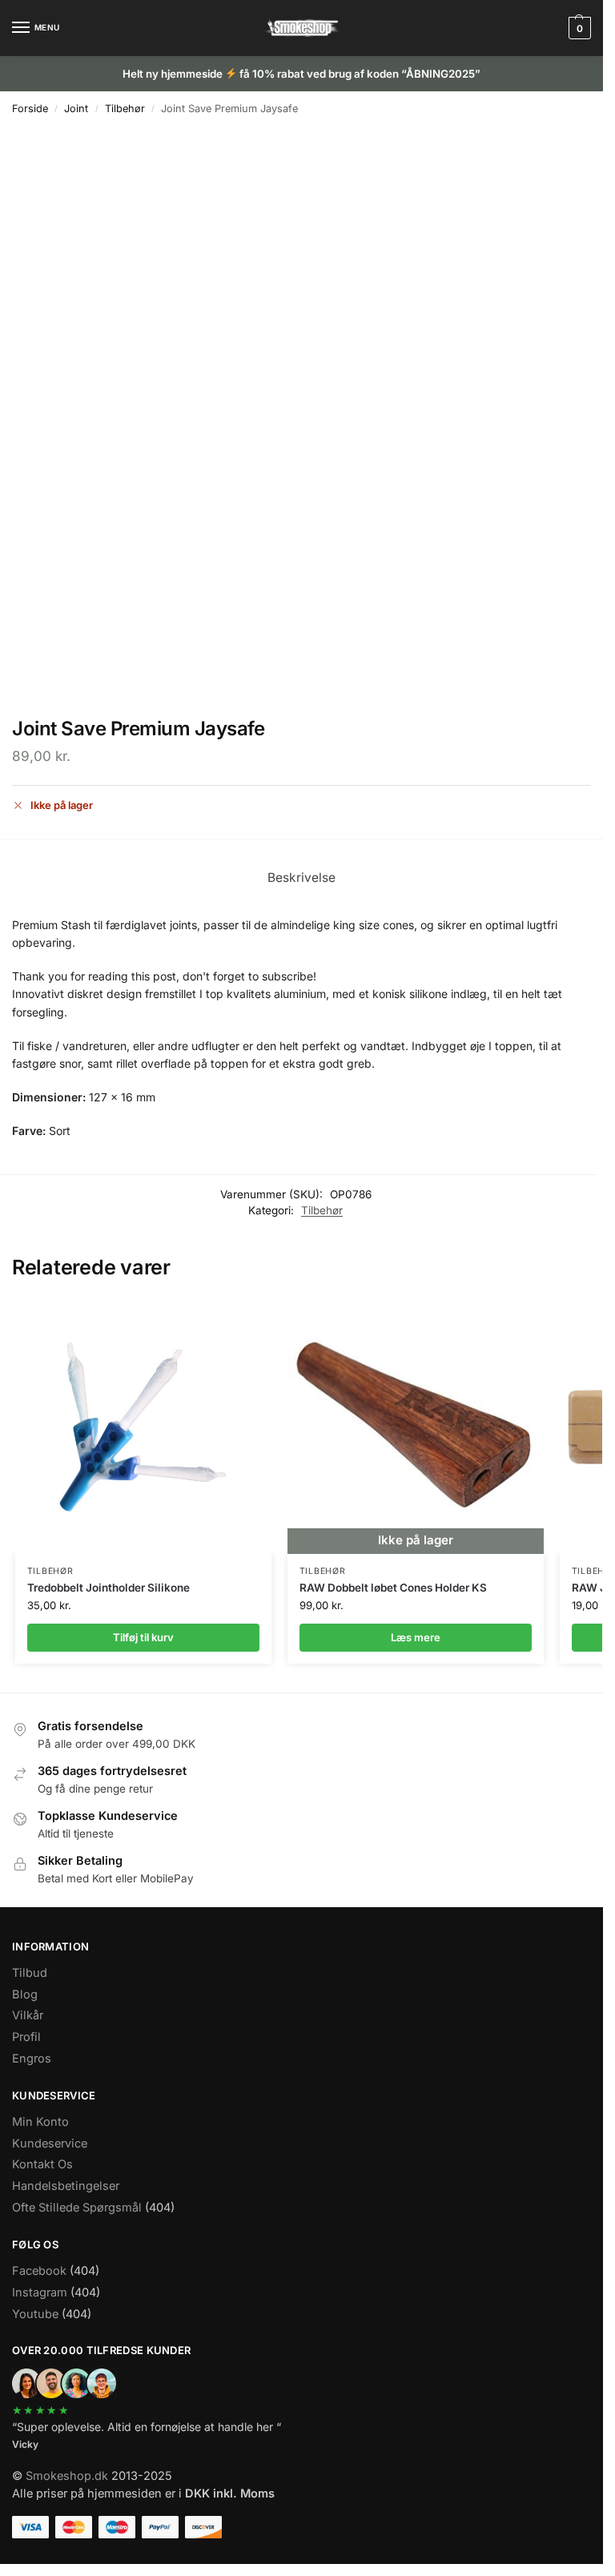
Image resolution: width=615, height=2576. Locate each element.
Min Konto (40, 2122)
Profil (26, 2037)
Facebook (39, 2271)
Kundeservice (50, 2143)
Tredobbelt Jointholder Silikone (109, 1588)
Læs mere (416, 1637)
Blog (25, 1994)
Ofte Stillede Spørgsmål (77, 2208)
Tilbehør (125, 109)
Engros (32, 2059)
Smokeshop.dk (67, 2476)
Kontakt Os (42, 2164)
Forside (30, 109)
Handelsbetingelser (66, 2186)
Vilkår (28, 2015)
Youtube (35, 2314)
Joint (76, 109)
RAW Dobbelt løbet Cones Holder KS (393, 1588)
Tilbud (30, 1973)
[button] (578, 28)
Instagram (40, 2292)
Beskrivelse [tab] (301, 877)
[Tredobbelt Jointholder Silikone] (143, 1426)
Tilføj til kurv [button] (143, 1637)
